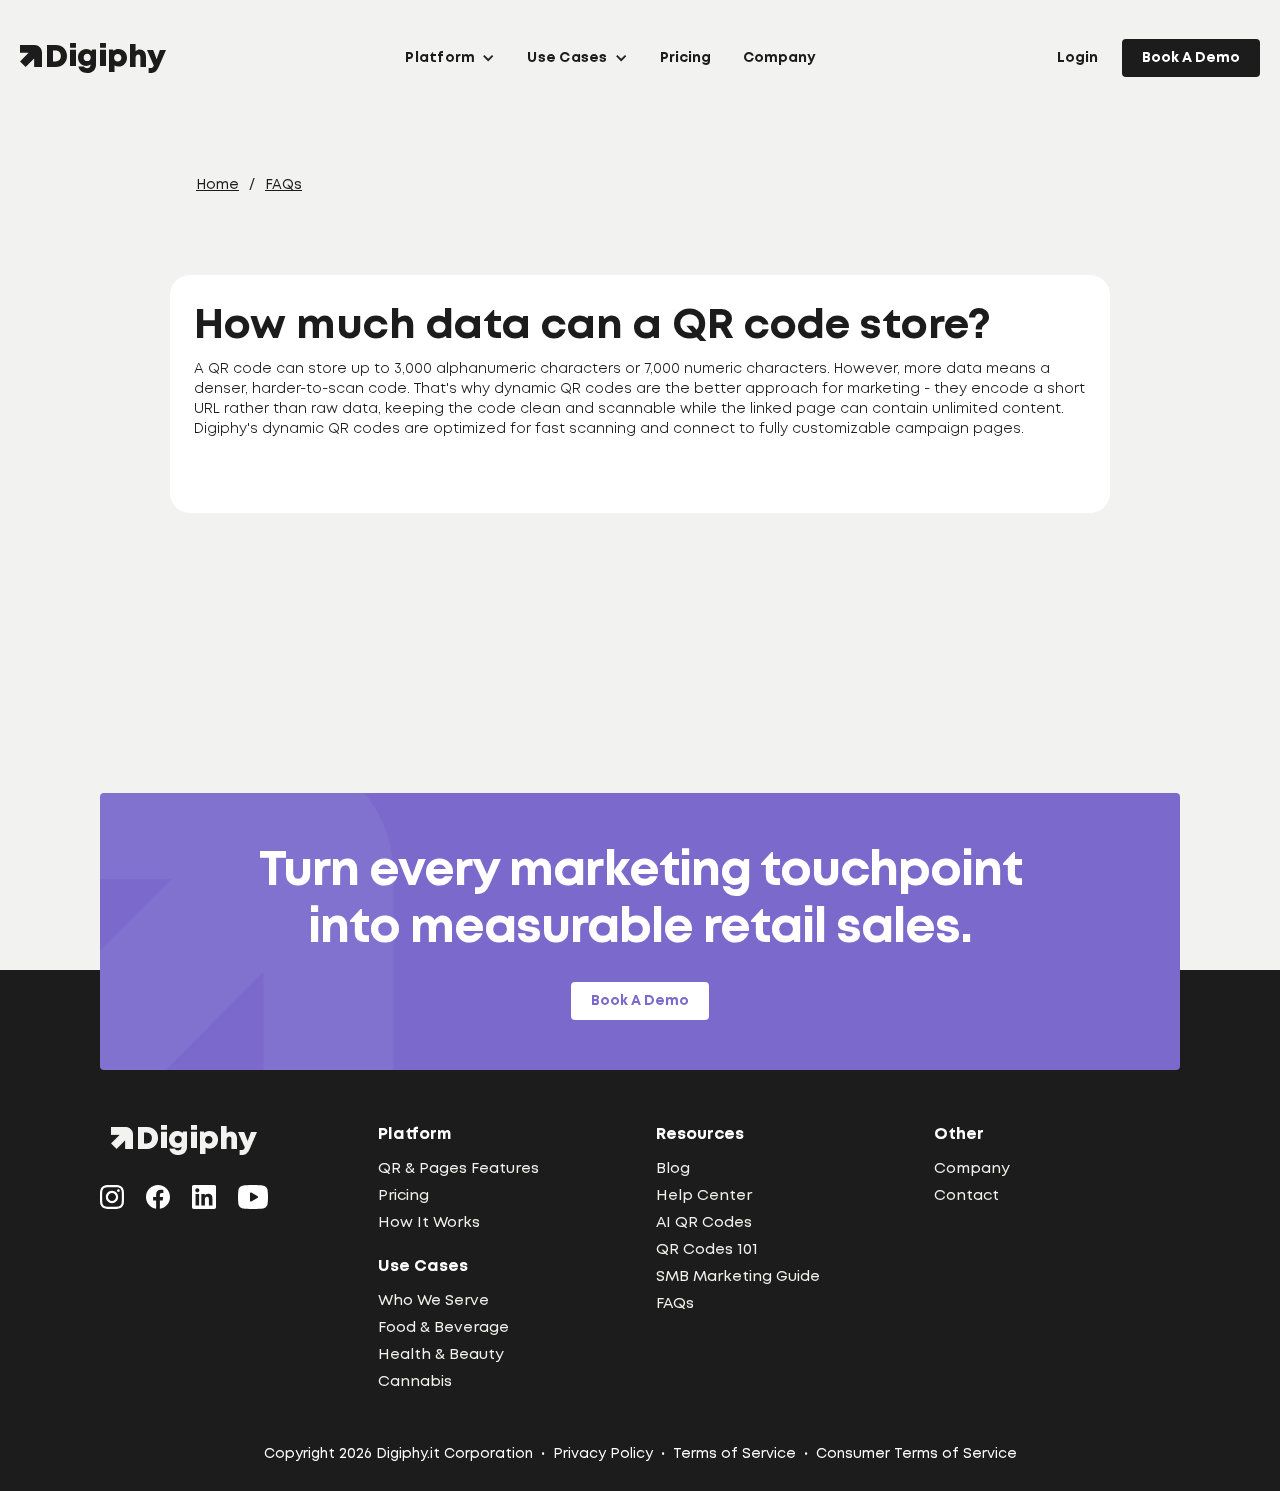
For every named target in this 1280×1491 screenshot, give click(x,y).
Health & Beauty (441, 1355)
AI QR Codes (704, 1223)
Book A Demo (1191, 58)
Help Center (704, 1196)
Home (217, 185)
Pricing (685, 58)
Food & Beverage (443, 1328)
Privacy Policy (603, 1454)
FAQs (283, 185)
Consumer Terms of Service (916, 1454)
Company (779, 58)
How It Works (429, 1223)
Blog (673, 1169)
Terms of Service (734, 1454)
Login (1077, 58)
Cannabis (415, 1382)
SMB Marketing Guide (738, 1277)
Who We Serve (433, 1301)
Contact (966, 1196)
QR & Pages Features (458, 1169)
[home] (97, 58)
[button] (450, 58)
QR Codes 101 (707, 1250)
